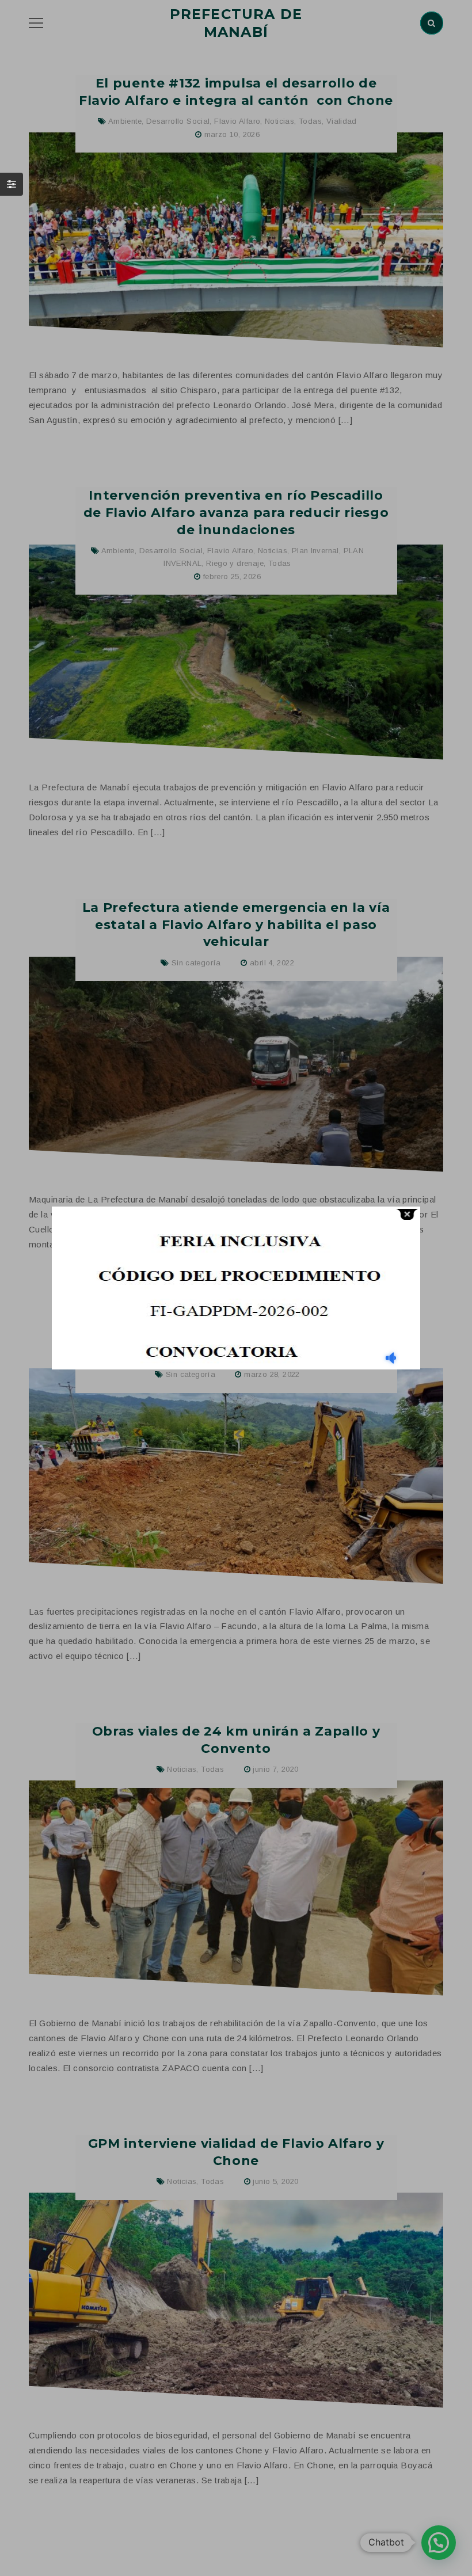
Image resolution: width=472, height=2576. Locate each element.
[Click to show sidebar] (12, 184)
